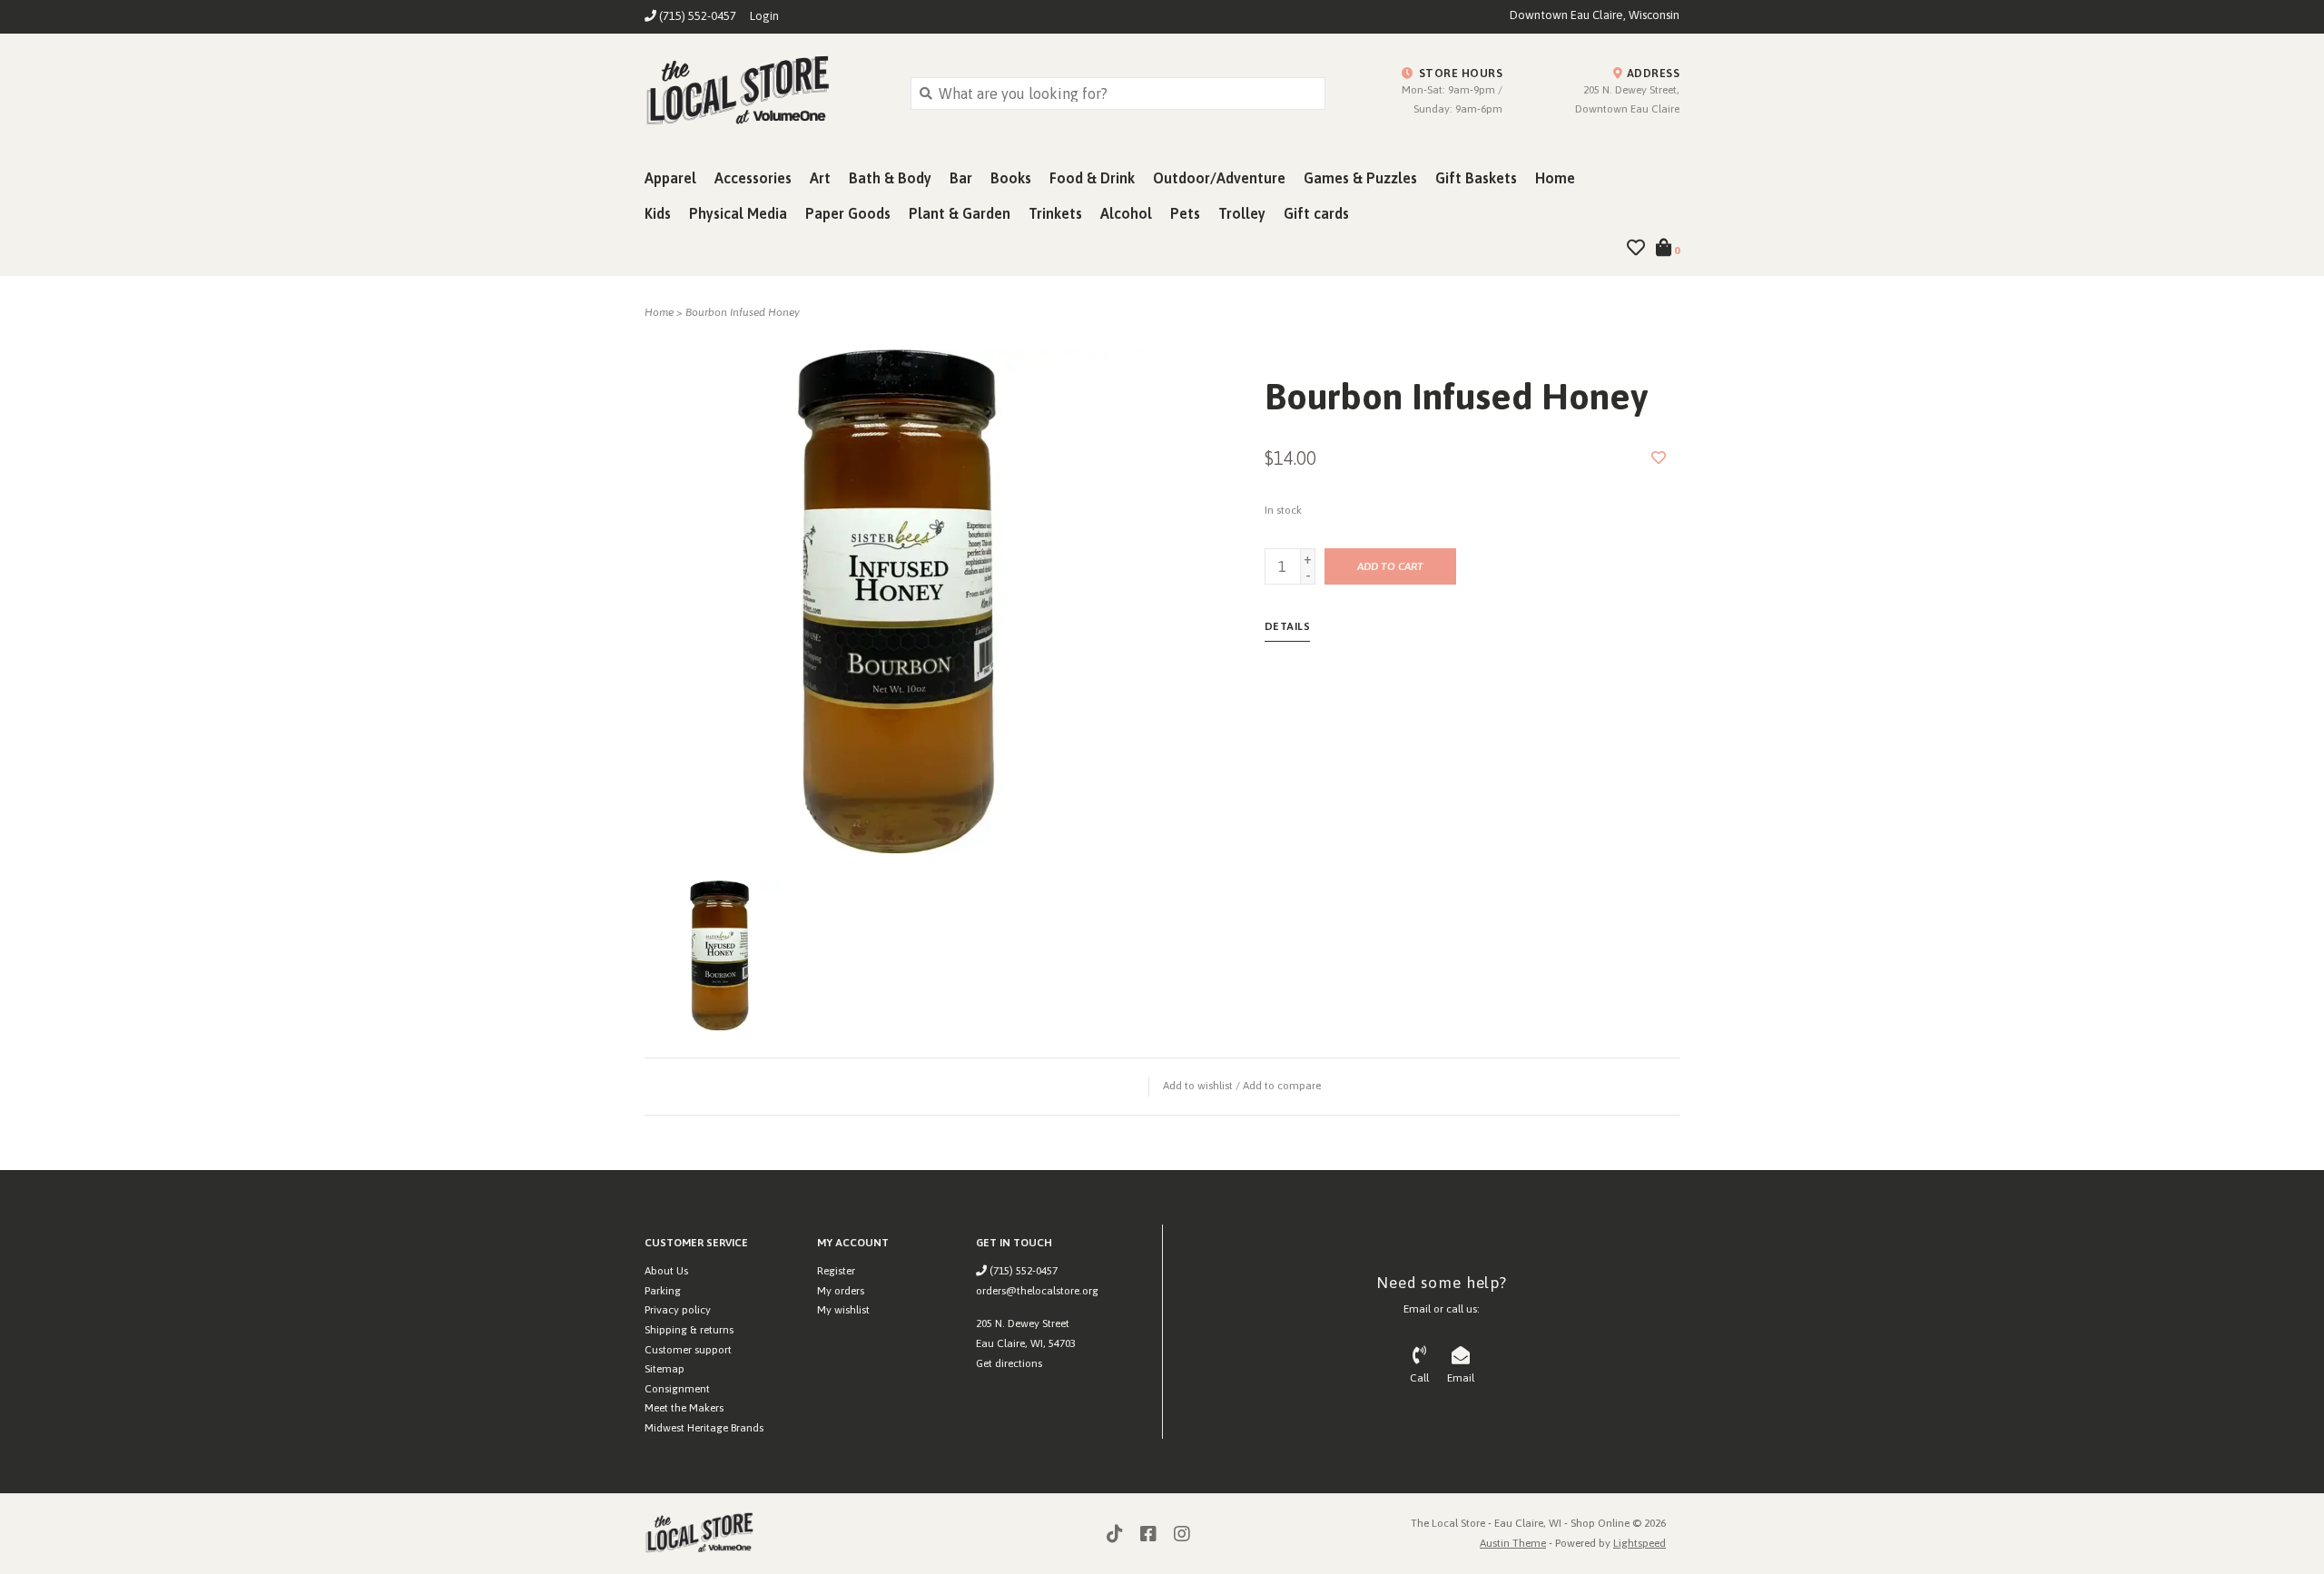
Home (1555, 178)
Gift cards (1316, 213)
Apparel (670, 178)
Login (764, 16)
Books (1011, 178)
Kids (658, 213)
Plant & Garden (960, 213)
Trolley (1242, 213)
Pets (1185, 213)
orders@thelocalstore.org (1037, 1291)
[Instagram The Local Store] (1182, 1534)
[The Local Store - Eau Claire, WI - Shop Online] (764, 93)
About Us (666, 1271)
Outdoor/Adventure (1219, 178)
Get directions (1009, 1363)
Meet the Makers (684, 1408)
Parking (663, 1291)
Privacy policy (678, 1310)
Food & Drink (1092, 178)
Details (1288, 626)
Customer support (688, 1350)
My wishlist (843, 1310)
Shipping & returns (689, 1330)
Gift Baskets (1476, 178)
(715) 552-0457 (1022, 1271)
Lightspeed (1640, 1543)
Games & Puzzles (1360, 178)
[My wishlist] (1636, 249)
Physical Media (738, 213)
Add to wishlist (1198, 1086)
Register (836, 1271)
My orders (841, 1291)
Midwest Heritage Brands (704, 1428)
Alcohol (1126, 213)
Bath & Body (890, 178)
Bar (961, 178)
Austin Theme (1513, 1543)
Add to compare (1282, 1086)
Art (820, 178)
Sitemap (665, 1369)
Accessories (753, 178)
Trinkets (1055, 213)
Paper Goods (848, 213)
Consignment (677, 1389)
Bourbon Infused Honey (743, 312)
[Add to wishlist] (1659, 457)
